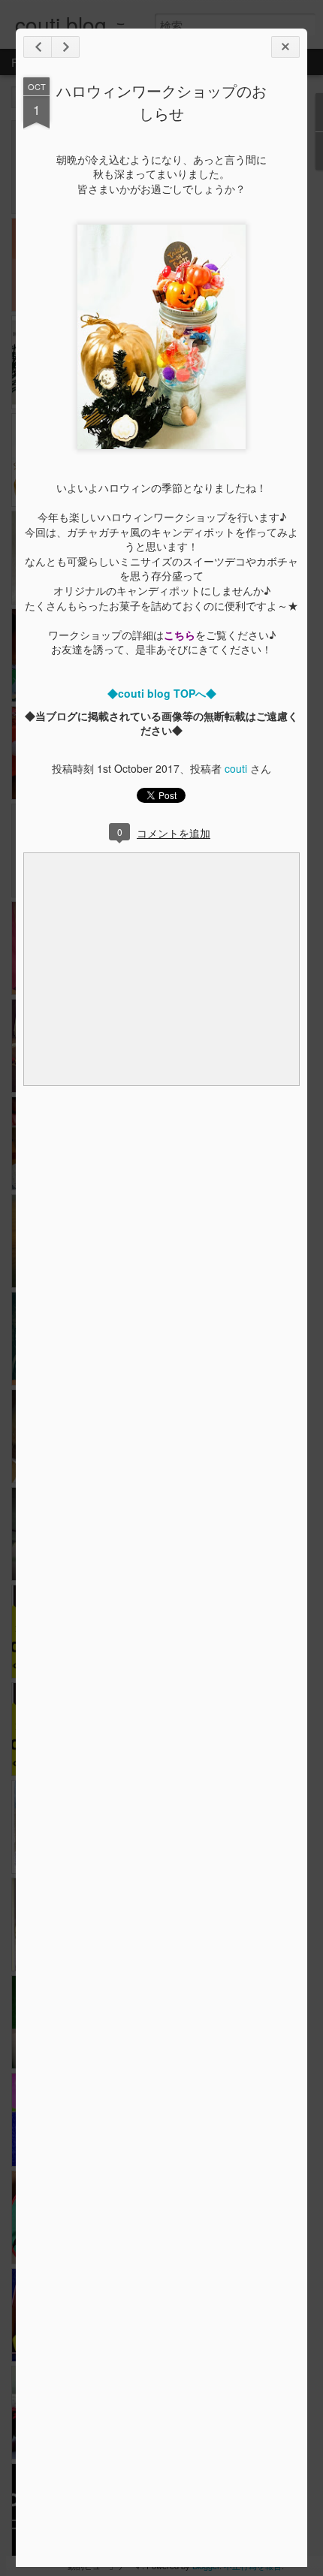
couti (236, 768)
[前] (65, 47)
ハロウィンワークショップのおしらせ (161, 102)
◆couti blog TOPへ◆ (162, 693)
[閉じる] (285, 47)
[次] (38, 47)
